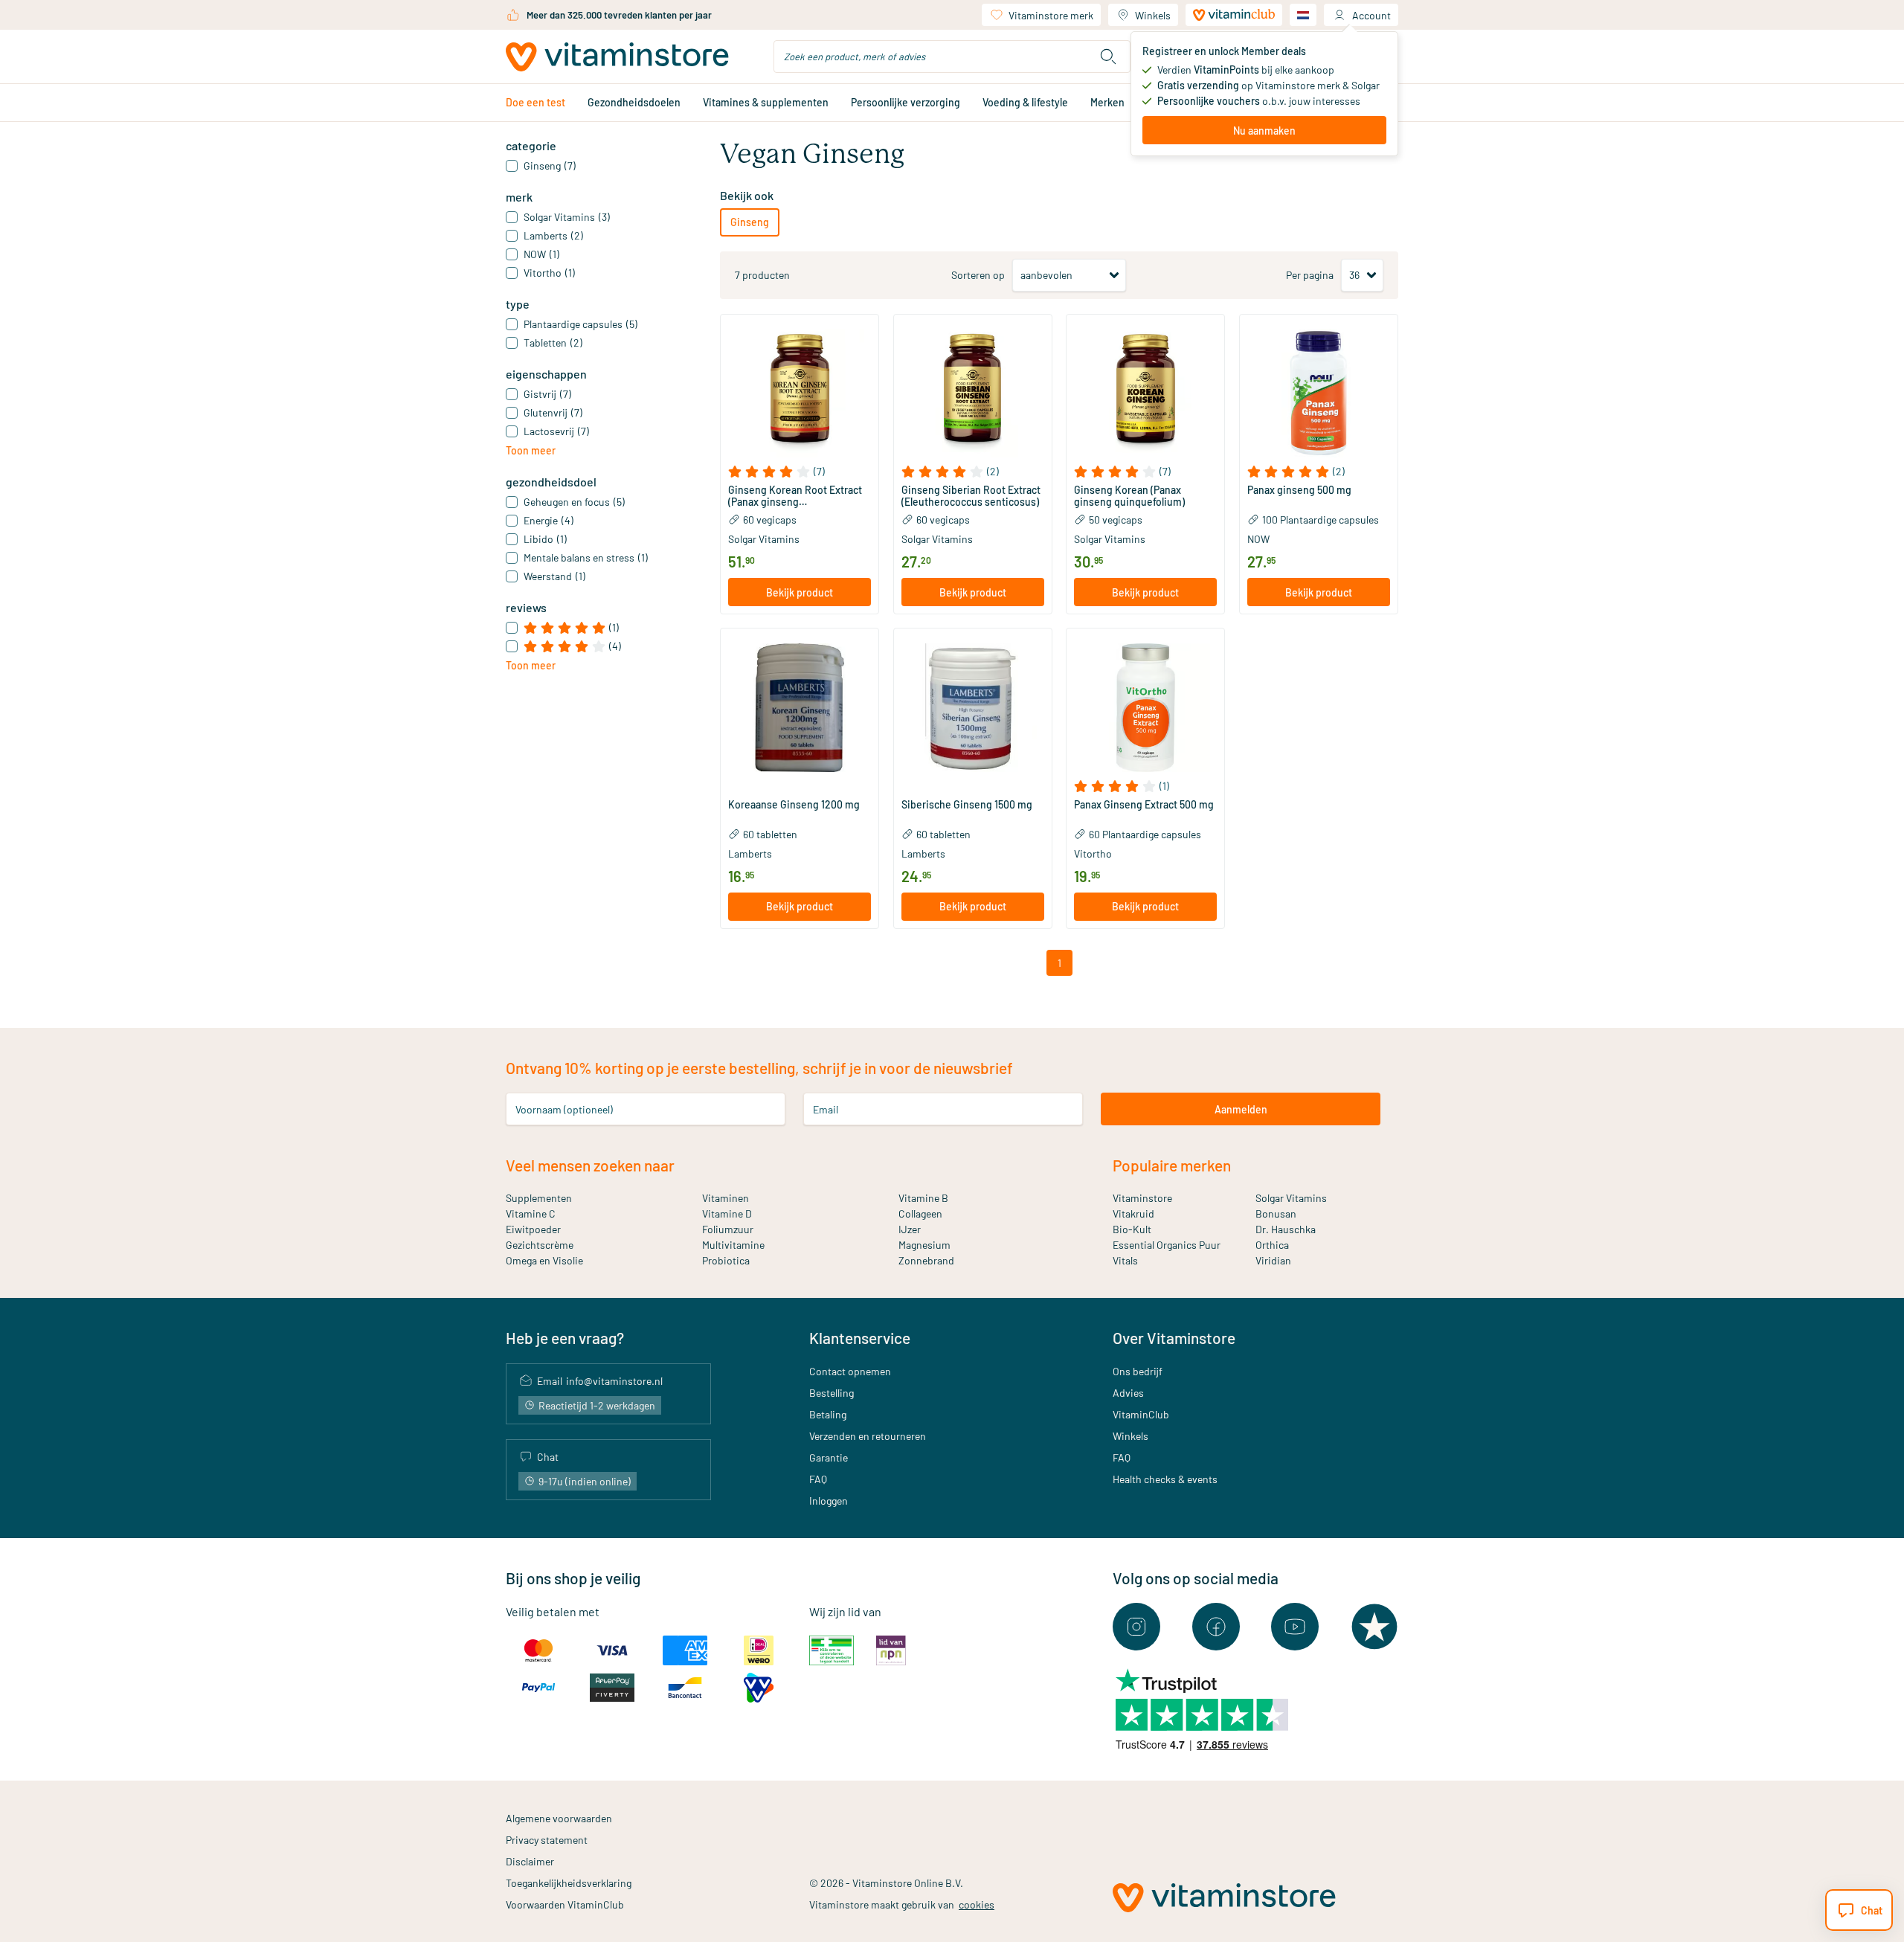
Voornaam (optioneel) (564, 1109)
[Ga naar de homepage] (617, 57)
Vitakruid (1133, 1213)
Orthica (1272, 1245)
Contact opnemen (850, 1371)
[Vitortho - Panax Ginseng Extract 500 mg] (1145, 707)
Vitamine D (727, 1213)
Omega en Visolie (544, 1260)
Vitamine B (923, 1198)
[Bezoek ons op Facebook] (1216, 1627)
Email (826, 1109)
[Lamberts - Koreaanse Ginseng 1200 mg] (800, 707)
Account (1371, 15)
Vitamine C (531, 1213)
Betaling (828, 1414)
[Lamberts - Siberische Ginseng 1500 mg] (973, 707)
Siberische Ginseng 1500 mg (967, 805)
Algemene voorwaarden (559, 1818)
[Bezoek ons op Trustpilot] (1374, 1627)
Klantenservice (860, 1338)
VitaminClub (1141, 1414)
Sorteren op (978, 275)
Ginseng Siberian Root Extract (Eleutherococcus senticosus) (971, 496)
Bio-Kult (1132, 1229)
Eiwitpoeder (533, 1229)
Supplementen (539, 1198)
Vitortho (1093, 853)
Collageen (920, 1213)
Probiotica (726, 1260)
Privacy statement (547, 1840)
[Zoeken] (1108, 57)
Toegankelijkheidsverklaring (569, 1883)
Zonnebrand (926, 1260)
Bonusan (1276, 1213)
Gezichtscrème (540, 1245)
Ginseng (750, 222)
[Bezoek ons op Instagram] (1136, 1627)
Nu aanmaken (1264, 131)
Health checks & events (1165, 1479)
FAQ (818, 1479)
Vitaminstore (1142, 1198)
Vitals (1125, 1260)
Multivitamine (733, 1245)
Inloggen (829, 1501)
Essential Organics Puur (1167, 1245)
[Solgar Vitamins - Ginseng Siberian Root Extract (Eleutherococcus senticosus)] (973, 393)
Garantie (829, 1457)
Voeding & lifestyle (1025, 102)
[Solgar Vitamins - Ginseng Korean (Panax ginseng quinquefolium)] (1145, 393)
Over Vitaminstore (1174, 1338)
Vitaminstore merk (1051, 15)
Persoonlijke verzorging (906, 102)
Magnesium (924, 1245)
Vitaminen (726, 1198)
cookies (977, 1904)
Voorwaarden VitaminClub (565, 1904)
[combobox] (952, 57)
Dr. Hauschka (1286, 1229)
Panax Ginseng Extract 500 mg (1144, 805)
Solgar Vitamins (764, 539)
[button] (800, 472)
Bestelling (832, 1393)
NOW (1258, 539)
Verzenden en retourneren (868, 1436)
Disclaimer (530, 1861)
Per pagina (1310, 275)
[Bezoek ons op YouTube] (1295, 1627)
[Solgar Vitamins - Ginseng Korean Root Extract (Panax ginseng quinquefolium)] (800, 393)
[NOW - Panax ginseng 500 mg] (1319, 393)
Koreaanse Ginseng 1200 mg (794, 805)
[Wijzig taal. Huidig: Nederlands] (1303, 15)
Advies (1128, 1393)
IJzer (910, 1229)
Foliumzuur (728, 1229)
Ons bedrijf (1138, 1371)
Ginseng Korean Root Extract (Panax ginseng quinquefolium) (795, 496)
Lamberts (750, 853)
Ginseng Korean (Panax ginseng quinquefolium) (1129, 496)
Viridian (1273, 1260)
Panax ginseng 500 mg (1299, 490)
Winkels (1153, 15)
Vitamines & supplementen (766, 102)
